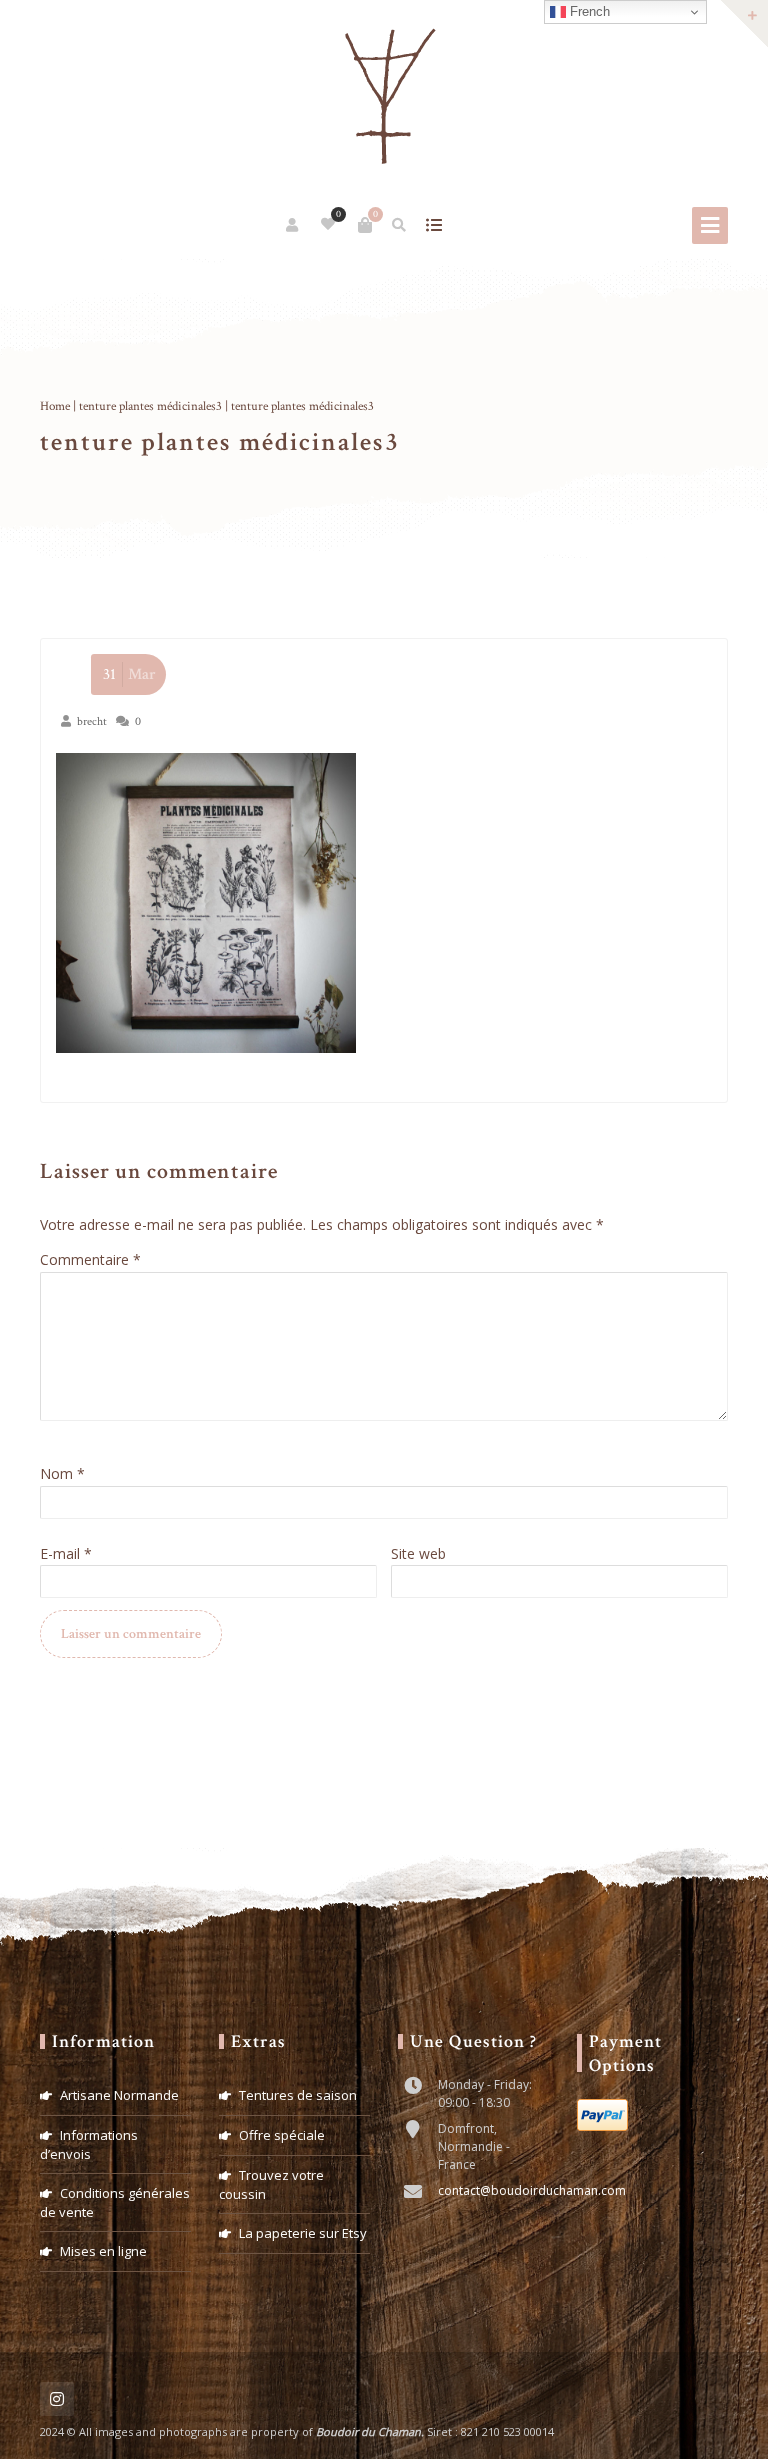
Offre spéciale (282, 2135)
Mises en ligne (103, 2251)
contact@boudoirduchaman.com (532, 2190)
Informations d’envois (89, 2144)
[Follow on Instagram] (57, 2399)
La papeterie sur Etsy (303, 2233)
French (588, 11)
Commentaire (90, 1259)
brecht (92, 721)
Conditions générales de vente (115, 2202)
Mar (129, 674)
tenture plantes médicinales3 (150, 406)
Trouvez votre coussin (271, 2184)
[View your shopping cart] (365, 225)
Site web (418, 1553)
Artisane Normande (119, 2095)
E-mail (66, 1553)
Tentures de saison (298, 2095)
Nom (62, 1473)
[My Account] (293, 225)
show (434, 225)
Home (55, 406)
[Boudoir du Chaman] (384, 97)
